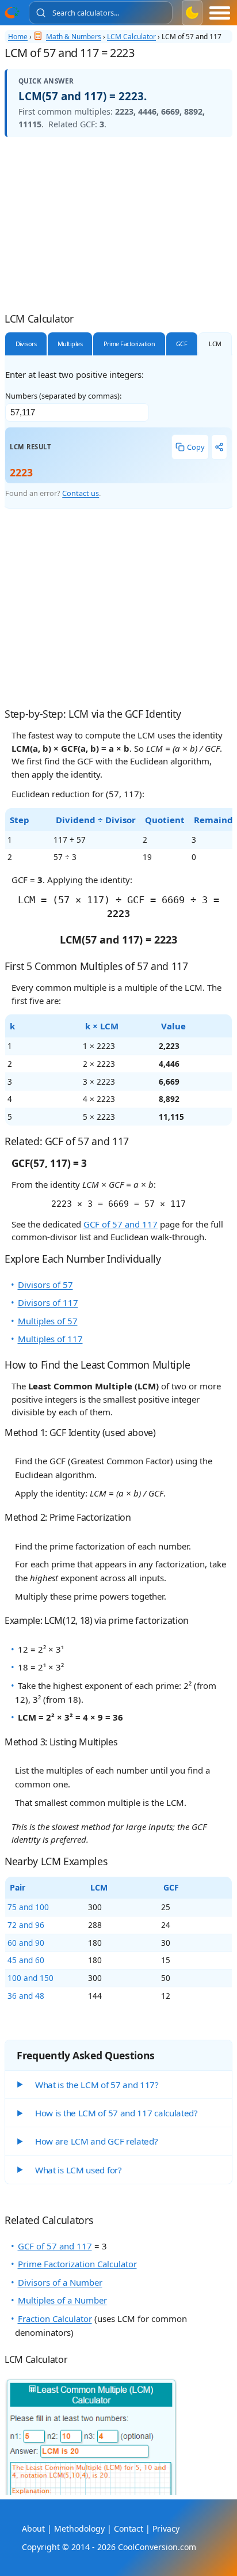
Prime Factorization (129, 344)
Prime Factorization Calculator (77, 2264)
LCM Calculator (131, 37)
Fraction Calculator (55, 2319)
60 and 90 (26, 1943)
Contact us (81, 493)
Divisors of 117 (48, 1302)
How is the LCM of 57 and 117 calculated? (116, 2113)
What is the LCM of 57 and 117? (97, 2085)
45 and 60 (26, 1960)
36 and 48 (26, 1996)
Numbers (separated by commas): (63, 396)
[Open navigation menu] (220, 13)
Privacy (166, 2528)
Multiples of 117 (50, 1339)
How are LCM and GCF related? (97, 2141)
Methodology (79, 2528)
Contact (129, 2528)
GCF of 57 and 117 (121, 1224)
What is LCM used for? (79, 2170)
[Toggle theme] (192, 13)
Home (18, 37)
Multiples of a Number (62, 2300)
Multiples (70, 344)
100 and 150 (30, 1978)
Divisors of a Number (60, 2282)
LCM (215, 344)
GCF (181, 344)
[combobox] (101, 13)
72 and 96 (26, 1925)
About (33, 2528)
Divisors (26, 344)
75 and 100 (28, 1907)
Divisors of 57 (45, 1285)
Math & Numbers (74, 37)
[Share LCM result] (219, 447)
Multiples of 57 (48, 1321)
